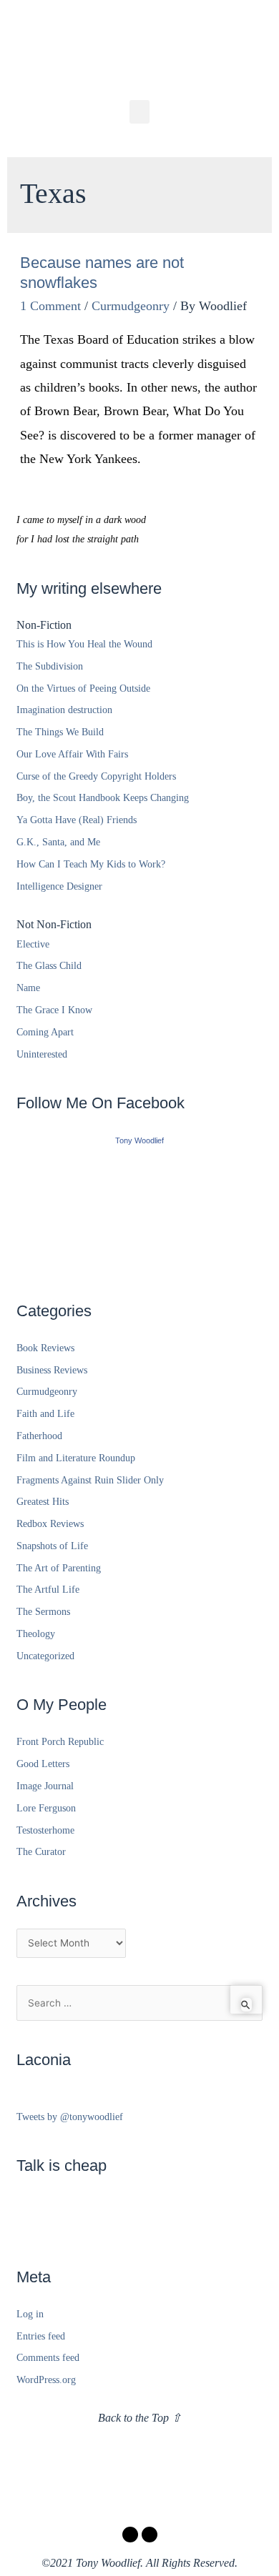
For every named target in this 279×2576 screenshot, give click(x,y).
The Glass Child (49, 966)
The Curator (41, 1852)
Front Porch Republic (60, 1742)
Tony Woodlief (139, 1140)
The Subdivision (50, 666)
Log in (30, 2314)
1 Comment (50, 306)
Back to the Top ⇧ (139, 2418)
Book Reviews (45, 1348)
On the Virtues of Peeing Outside (83, 688)
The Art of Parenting (59, 1568)
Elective (33, 944)
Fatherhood (39, 1436)
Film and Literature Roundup (76, 1458)
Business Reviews (52, 1370)
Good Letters (43, 1764)
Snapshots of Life (52, 1546)
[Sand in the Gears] (139, 1210)
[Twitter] (150, 2535)
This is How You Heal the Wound (84, 644)
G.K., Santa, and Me (58, 842)
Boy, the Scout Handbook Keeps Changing (103, 798)
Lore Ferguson (46, 1808)
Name (28, 988)
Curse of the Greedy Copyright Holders (96, 776)
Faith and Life (45, 1414)
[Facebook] (130, 2535)
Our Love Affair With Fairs (72, 754)
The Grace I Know (54, 1010)
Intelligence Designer (59, 886)
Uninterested (42, 1054)
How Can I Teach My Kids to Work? (91, 864)
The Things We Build (60, 732)
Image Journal (45, 1786)
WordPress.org (46, 2380)
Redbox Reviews (50, 1524)
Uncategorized (45, 1656)
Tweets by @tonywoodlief (70, 2117)
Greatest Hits (43, 1502)
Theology (36, 1634)
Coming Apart (45, 1032)
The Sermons (43, 1612)
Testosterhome (45, 1830)
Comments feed (48, 2358)
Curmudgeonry (131, 306)
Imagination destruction (64, 710)
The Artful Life (48, 1590)
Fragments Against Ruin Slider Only (90, 1480)
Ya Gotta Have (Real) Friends (77, 820)
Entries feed (41, 2336)
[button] (139, 112)
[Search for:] (139, 2003)
